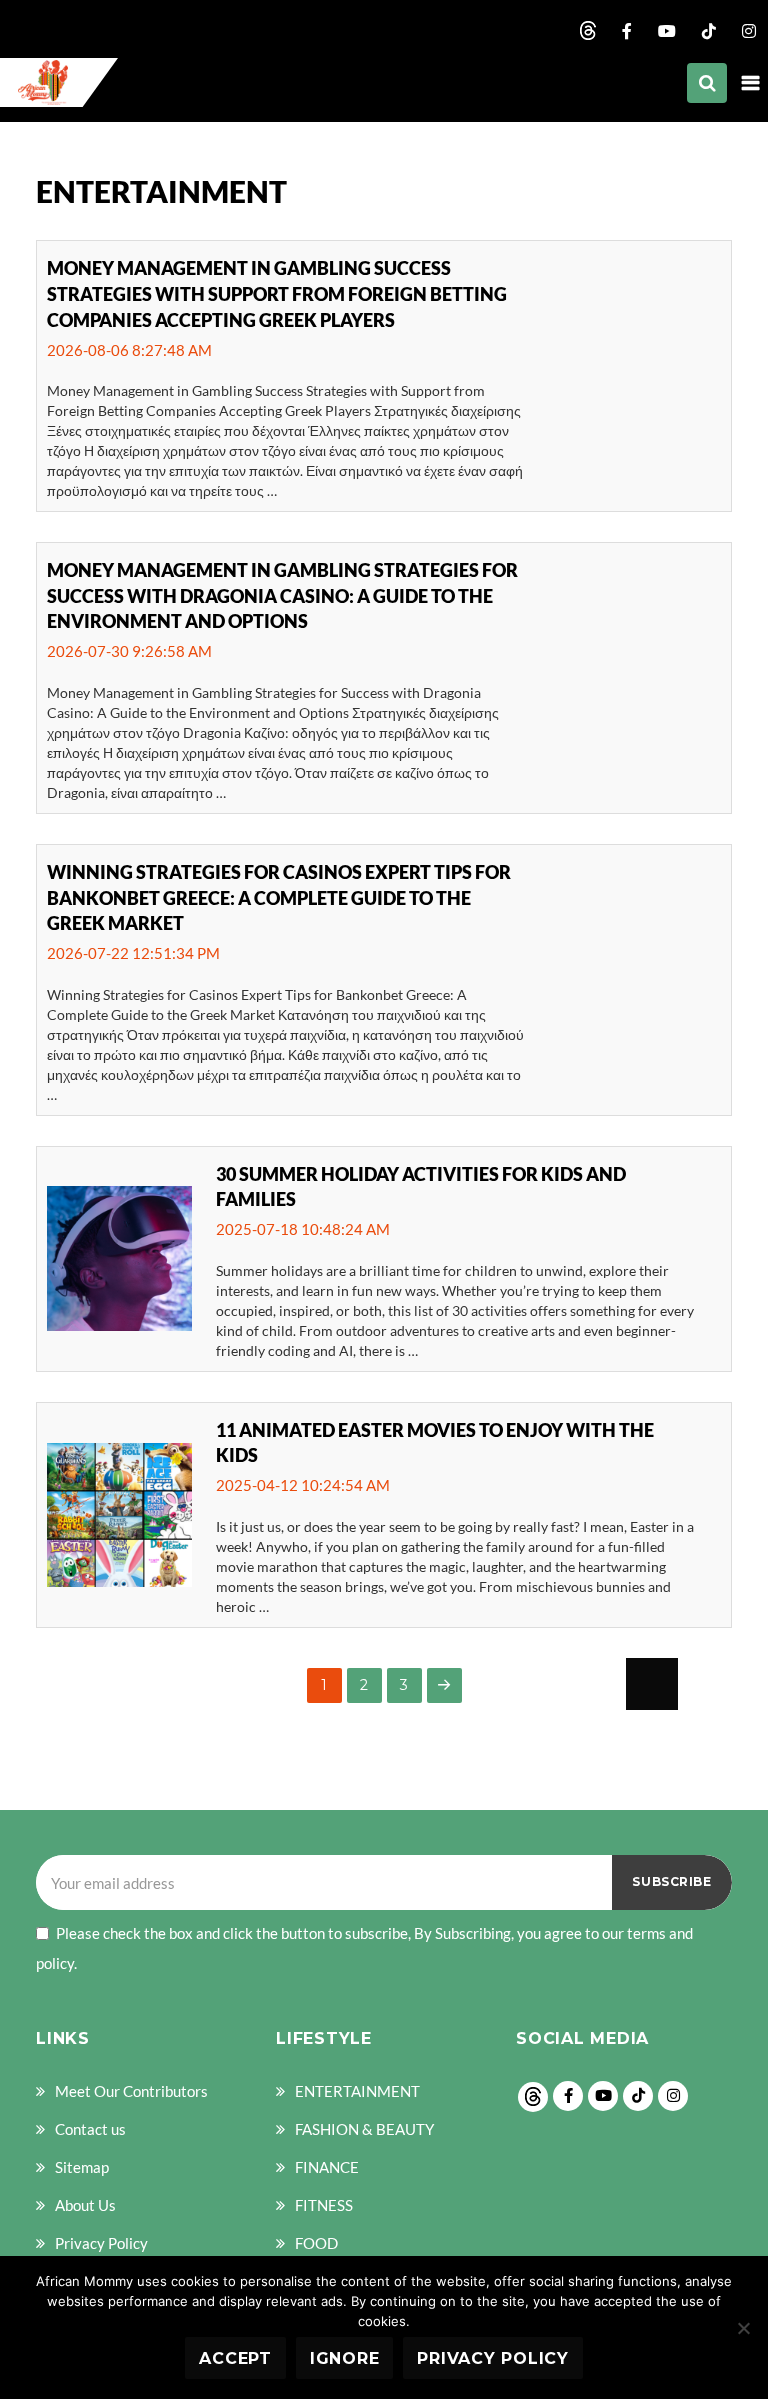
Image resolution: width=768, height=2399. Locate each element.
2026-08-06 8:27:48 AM (129, 350)
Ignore (345, 2358)
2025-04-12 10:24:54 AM (303, 1485)
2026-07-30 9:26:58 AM (129, 651)
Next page (444, 1685)
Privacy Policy (101, 2243)
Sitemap (82, 2167)
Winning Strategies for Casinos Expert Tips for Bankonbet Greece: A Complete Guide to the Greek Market (279, 897)
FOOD (316, 2243)
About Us (85, 2205)
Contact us (90, 2129)
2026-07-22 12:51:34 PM (133, 953)
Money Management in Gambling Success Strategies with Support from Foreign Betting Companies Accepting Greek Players (277, 293)
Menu (750, 83)
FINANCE (327, 2167)
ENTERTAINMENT (357, 2091)
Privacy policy (493, 2358)
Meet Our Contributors (131, 2091)
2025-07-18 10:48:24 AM (303, 1229)
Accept (235, 2358)
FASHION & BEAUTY (364, 2129)
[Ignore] (743, 2328)
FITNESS (324, 2205)
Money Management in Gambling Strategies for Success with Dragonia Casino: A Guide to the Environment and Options (282, 595)
